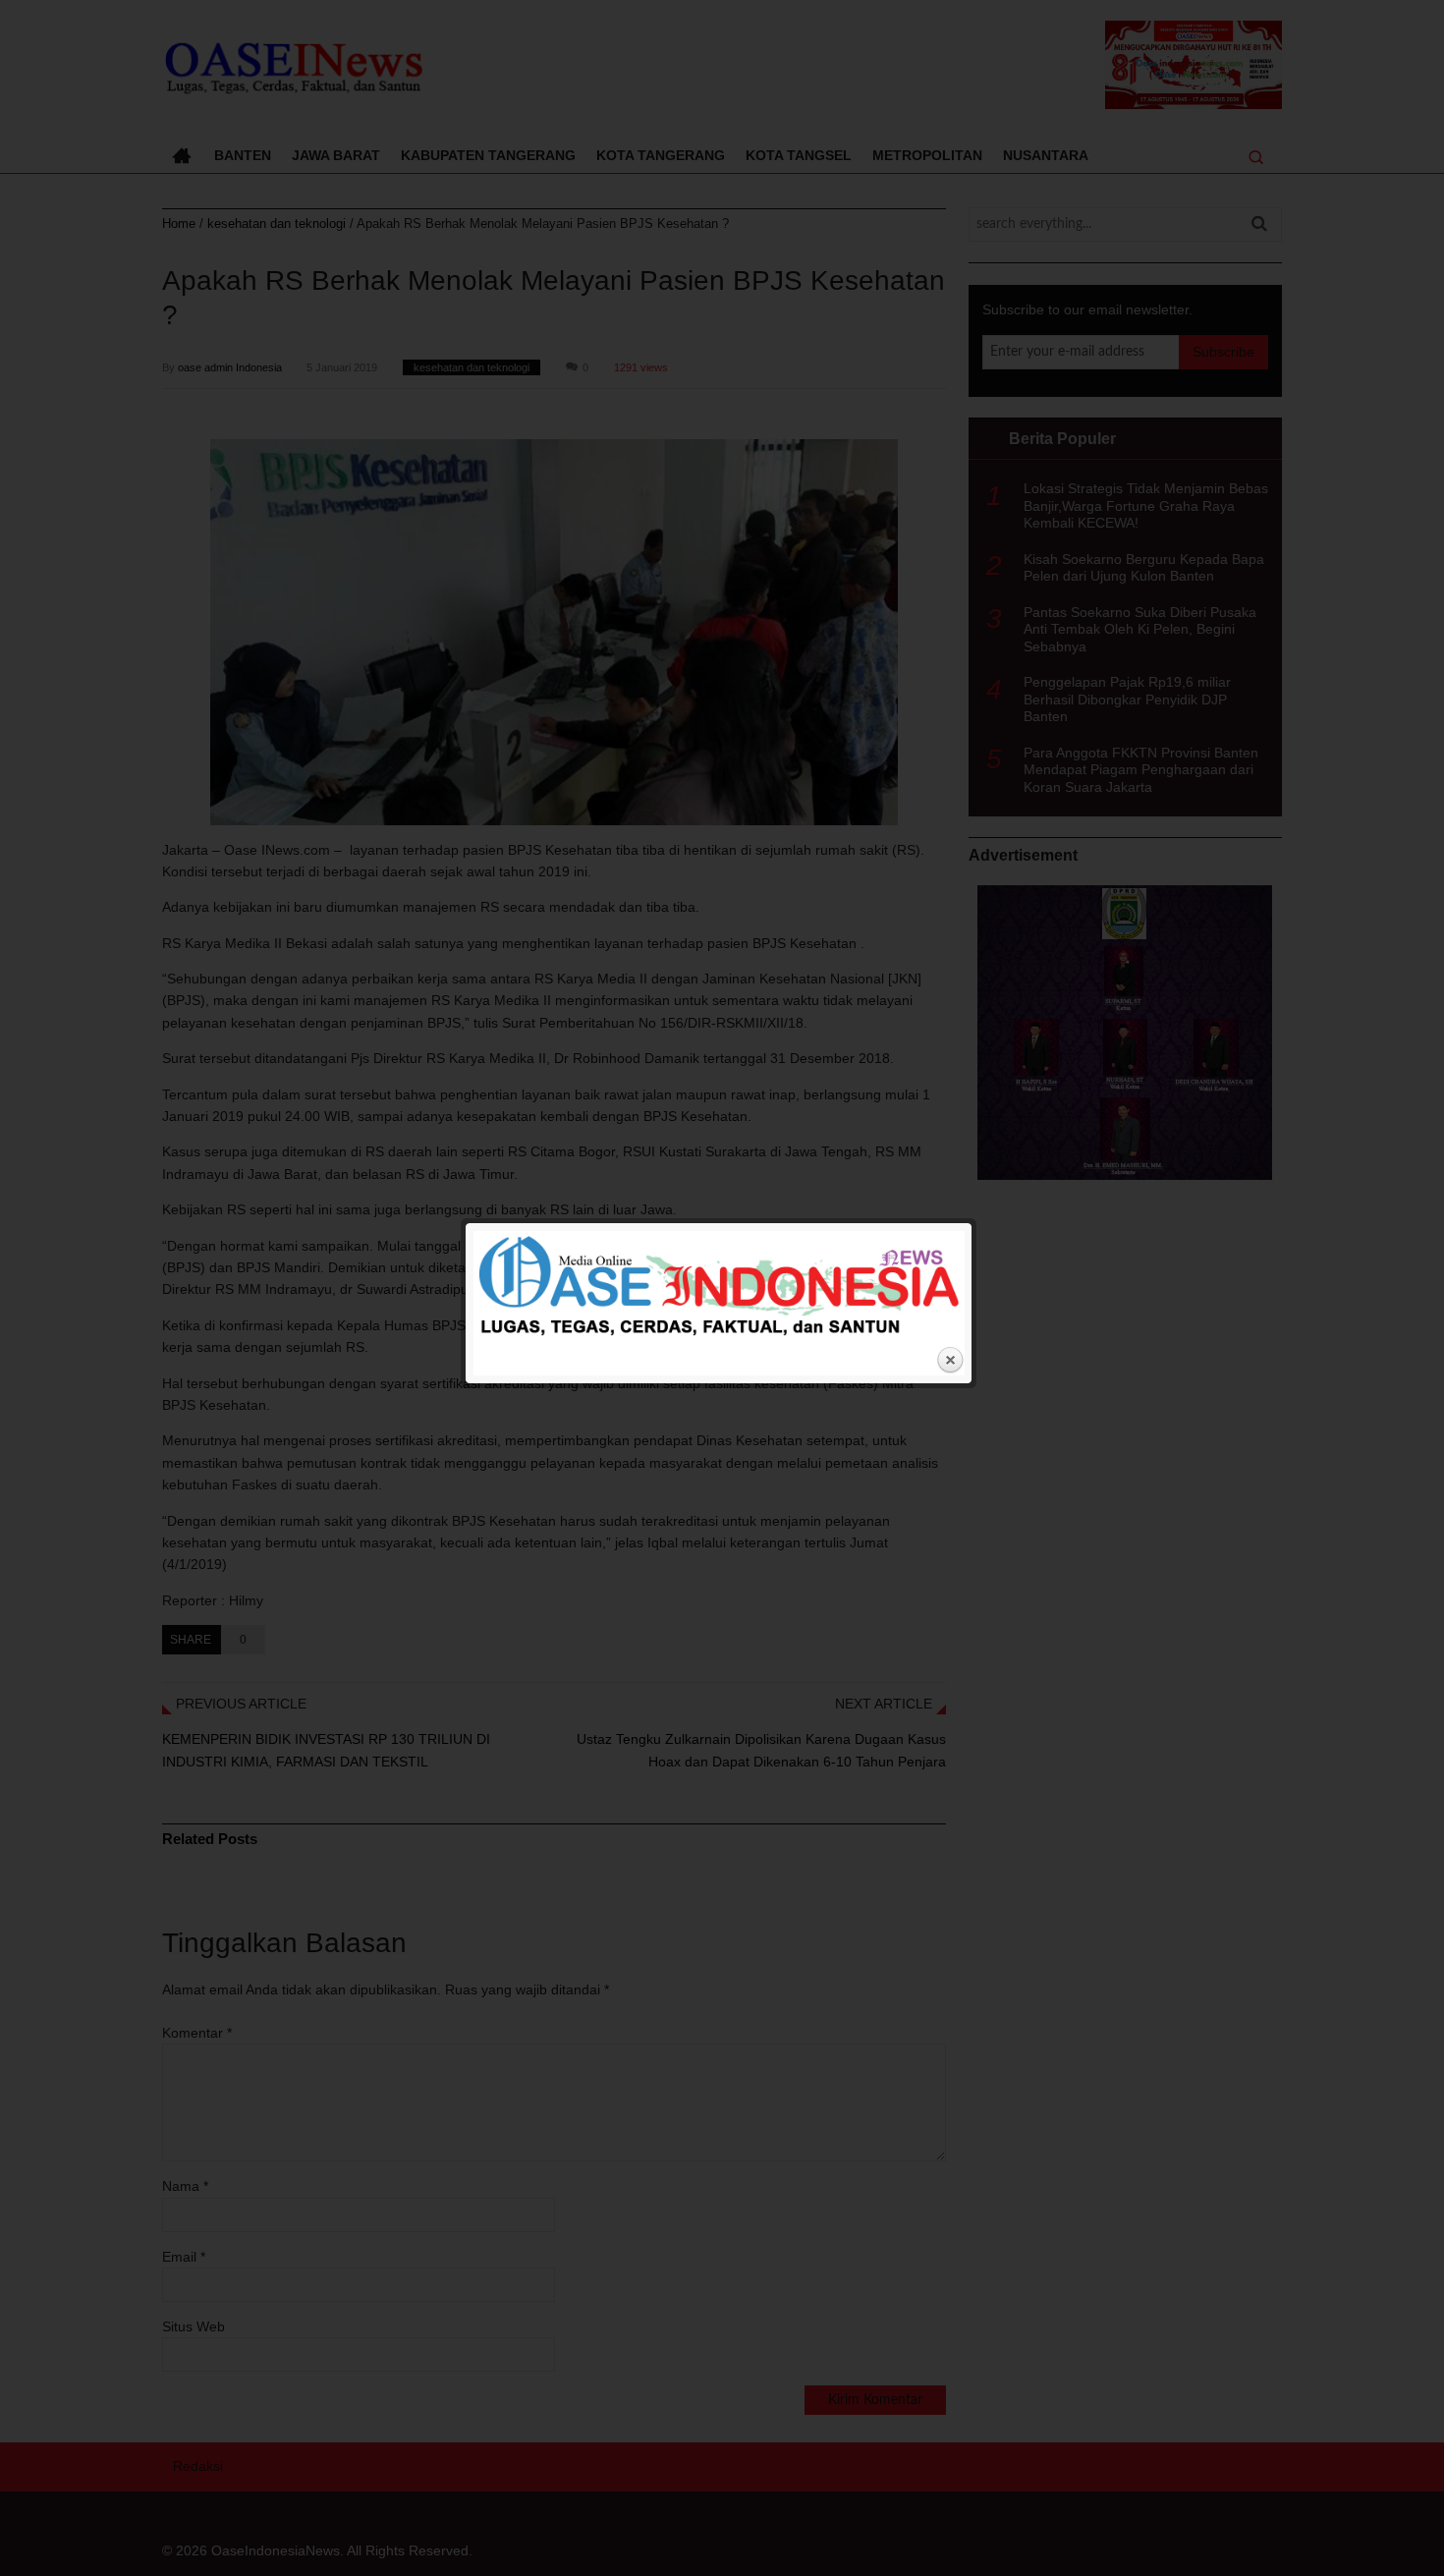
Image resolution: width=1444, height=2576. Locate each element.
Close (950, 1361)
